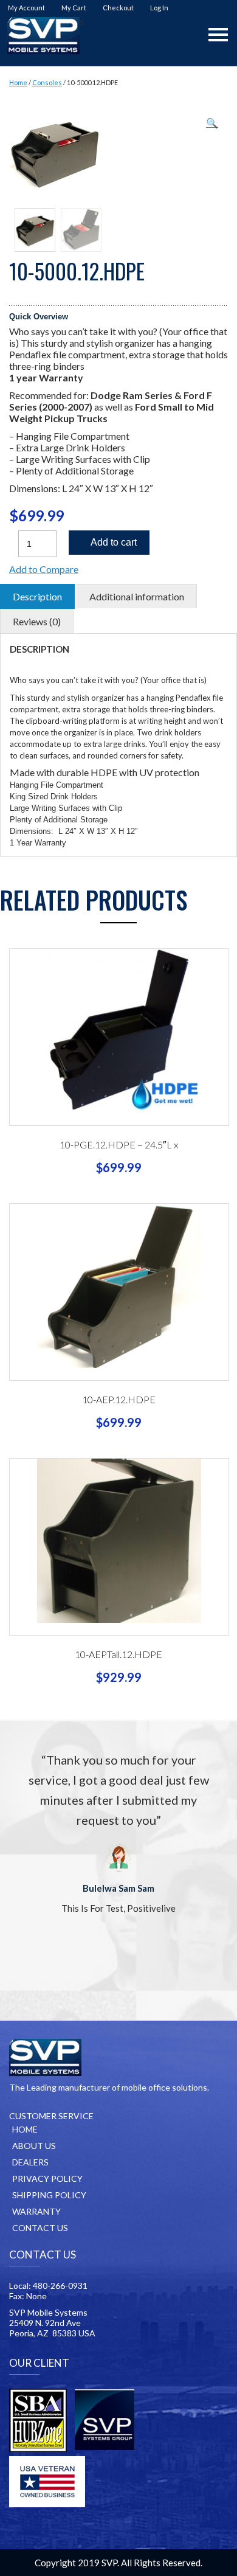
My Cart (74, 8)
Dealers (30, 2162)
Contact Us (40, 2228)
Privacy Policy (47, 2178)
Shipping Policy (49, 2195)
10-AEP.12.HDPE (119, 1399)
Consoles (47, 82)
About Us (34, 2146)
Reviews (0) (37, 621)
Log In (159, 8)
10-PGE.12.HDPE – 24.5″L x (119, 1144)
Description (37, 596)
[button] (212, 123)
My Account (26, 8)
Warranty (36, 2211)
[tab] (37, 596)
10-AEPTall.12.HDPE (118, 1654)
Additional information (137, 596)
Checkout (118, 8)
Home (18, 82)
